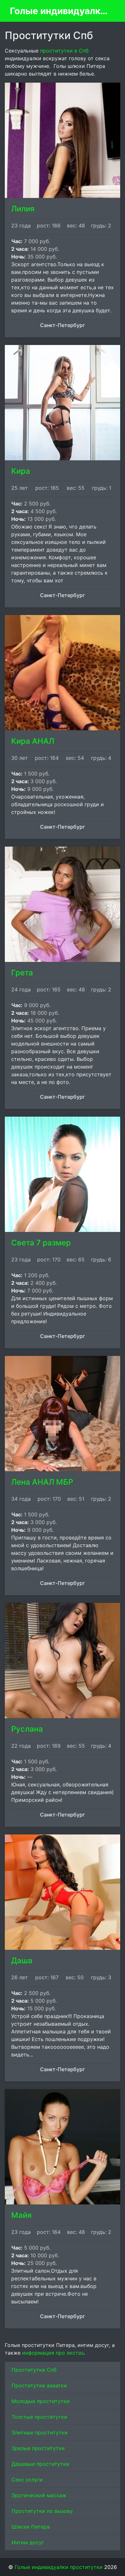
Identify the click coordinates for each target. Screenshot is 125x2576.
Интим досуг (28, 2542)
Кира (21, 471)
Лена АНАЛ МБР (42, 1482)
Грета (22, 973)
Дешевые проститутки (40, 2464)
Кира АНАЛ (33, 741)
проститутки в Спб (64, 51)
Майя (21, 2215)
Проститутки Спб (34, 2370)
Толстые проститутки (39, 2417)
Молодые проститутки (41, 2401)
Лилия (23, 209)
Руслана (27, 1729)
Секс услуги (27, 2480)
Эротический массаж (39, 2495)
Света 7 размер (41, 1243)
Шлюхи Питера (31, 2527)
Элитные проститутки (40, 2432)
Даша (22, 1961)
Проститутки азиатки (39, 2385)
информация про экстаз (53, 2353)
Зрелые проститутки (38, 2448)
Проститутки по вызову (42, 2511)
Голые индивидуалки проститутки (60, 11)
